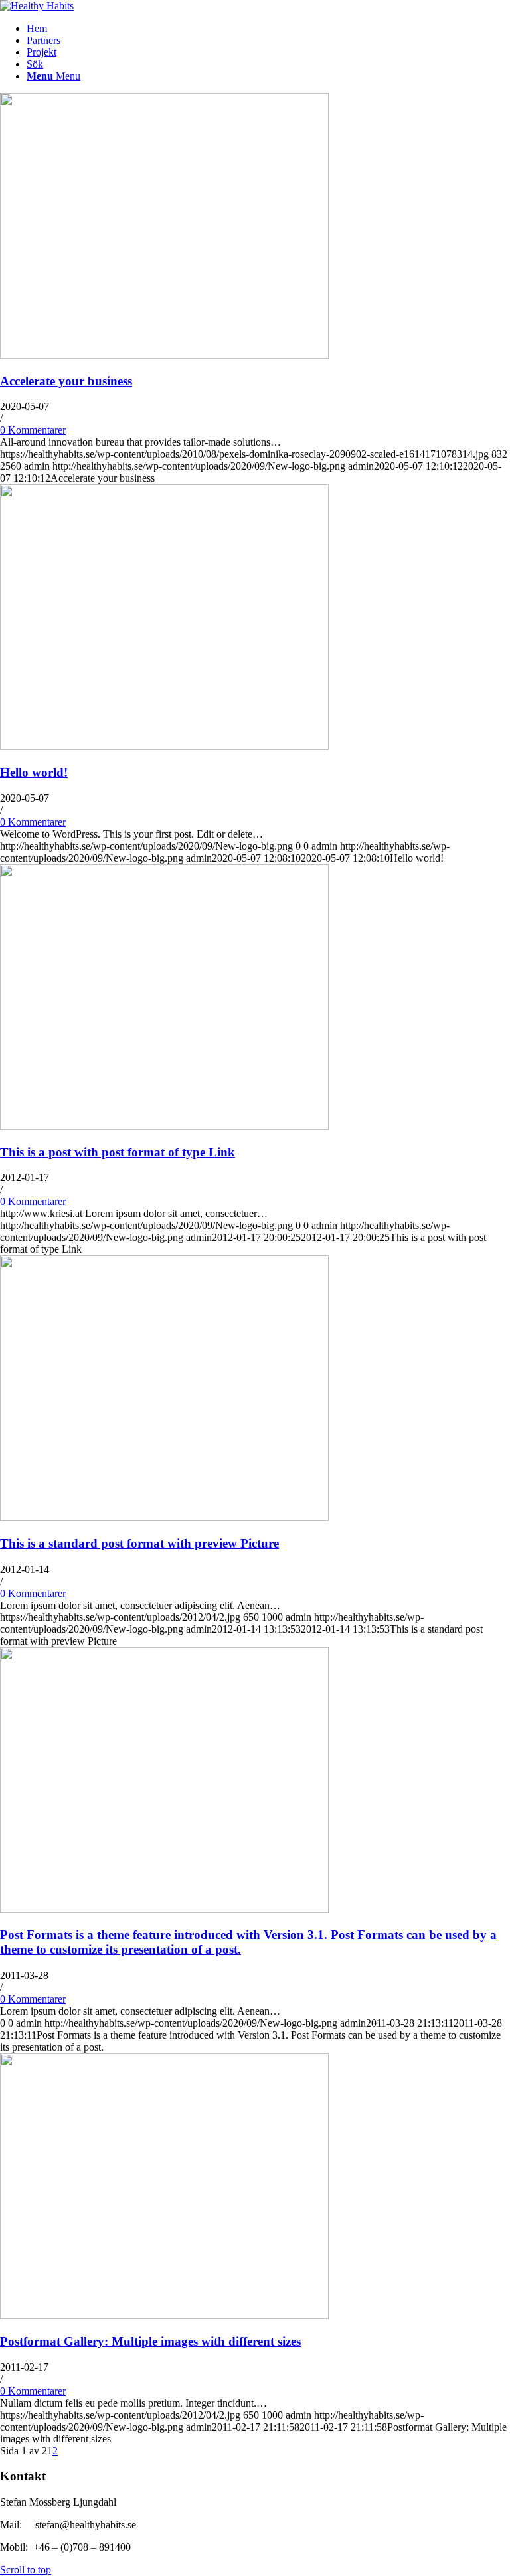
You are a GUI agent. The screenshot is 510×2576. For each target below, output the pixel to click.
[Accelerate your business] (164, 355)
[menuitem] (268, 29)
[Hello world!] (164, 746)
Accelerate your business (66, 381)
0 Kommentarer (33, 430)
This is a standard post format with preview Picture (139, 1543)
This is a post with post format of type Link (118, 1152)
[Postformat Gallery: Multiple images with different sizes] (164, 2315)
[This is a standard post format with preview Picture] (164, 1518)
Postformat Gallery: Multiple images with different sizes (150, 2341)
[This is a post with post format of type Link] (164, 1126)
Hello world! (34, 772)
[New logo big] (37, 6)
